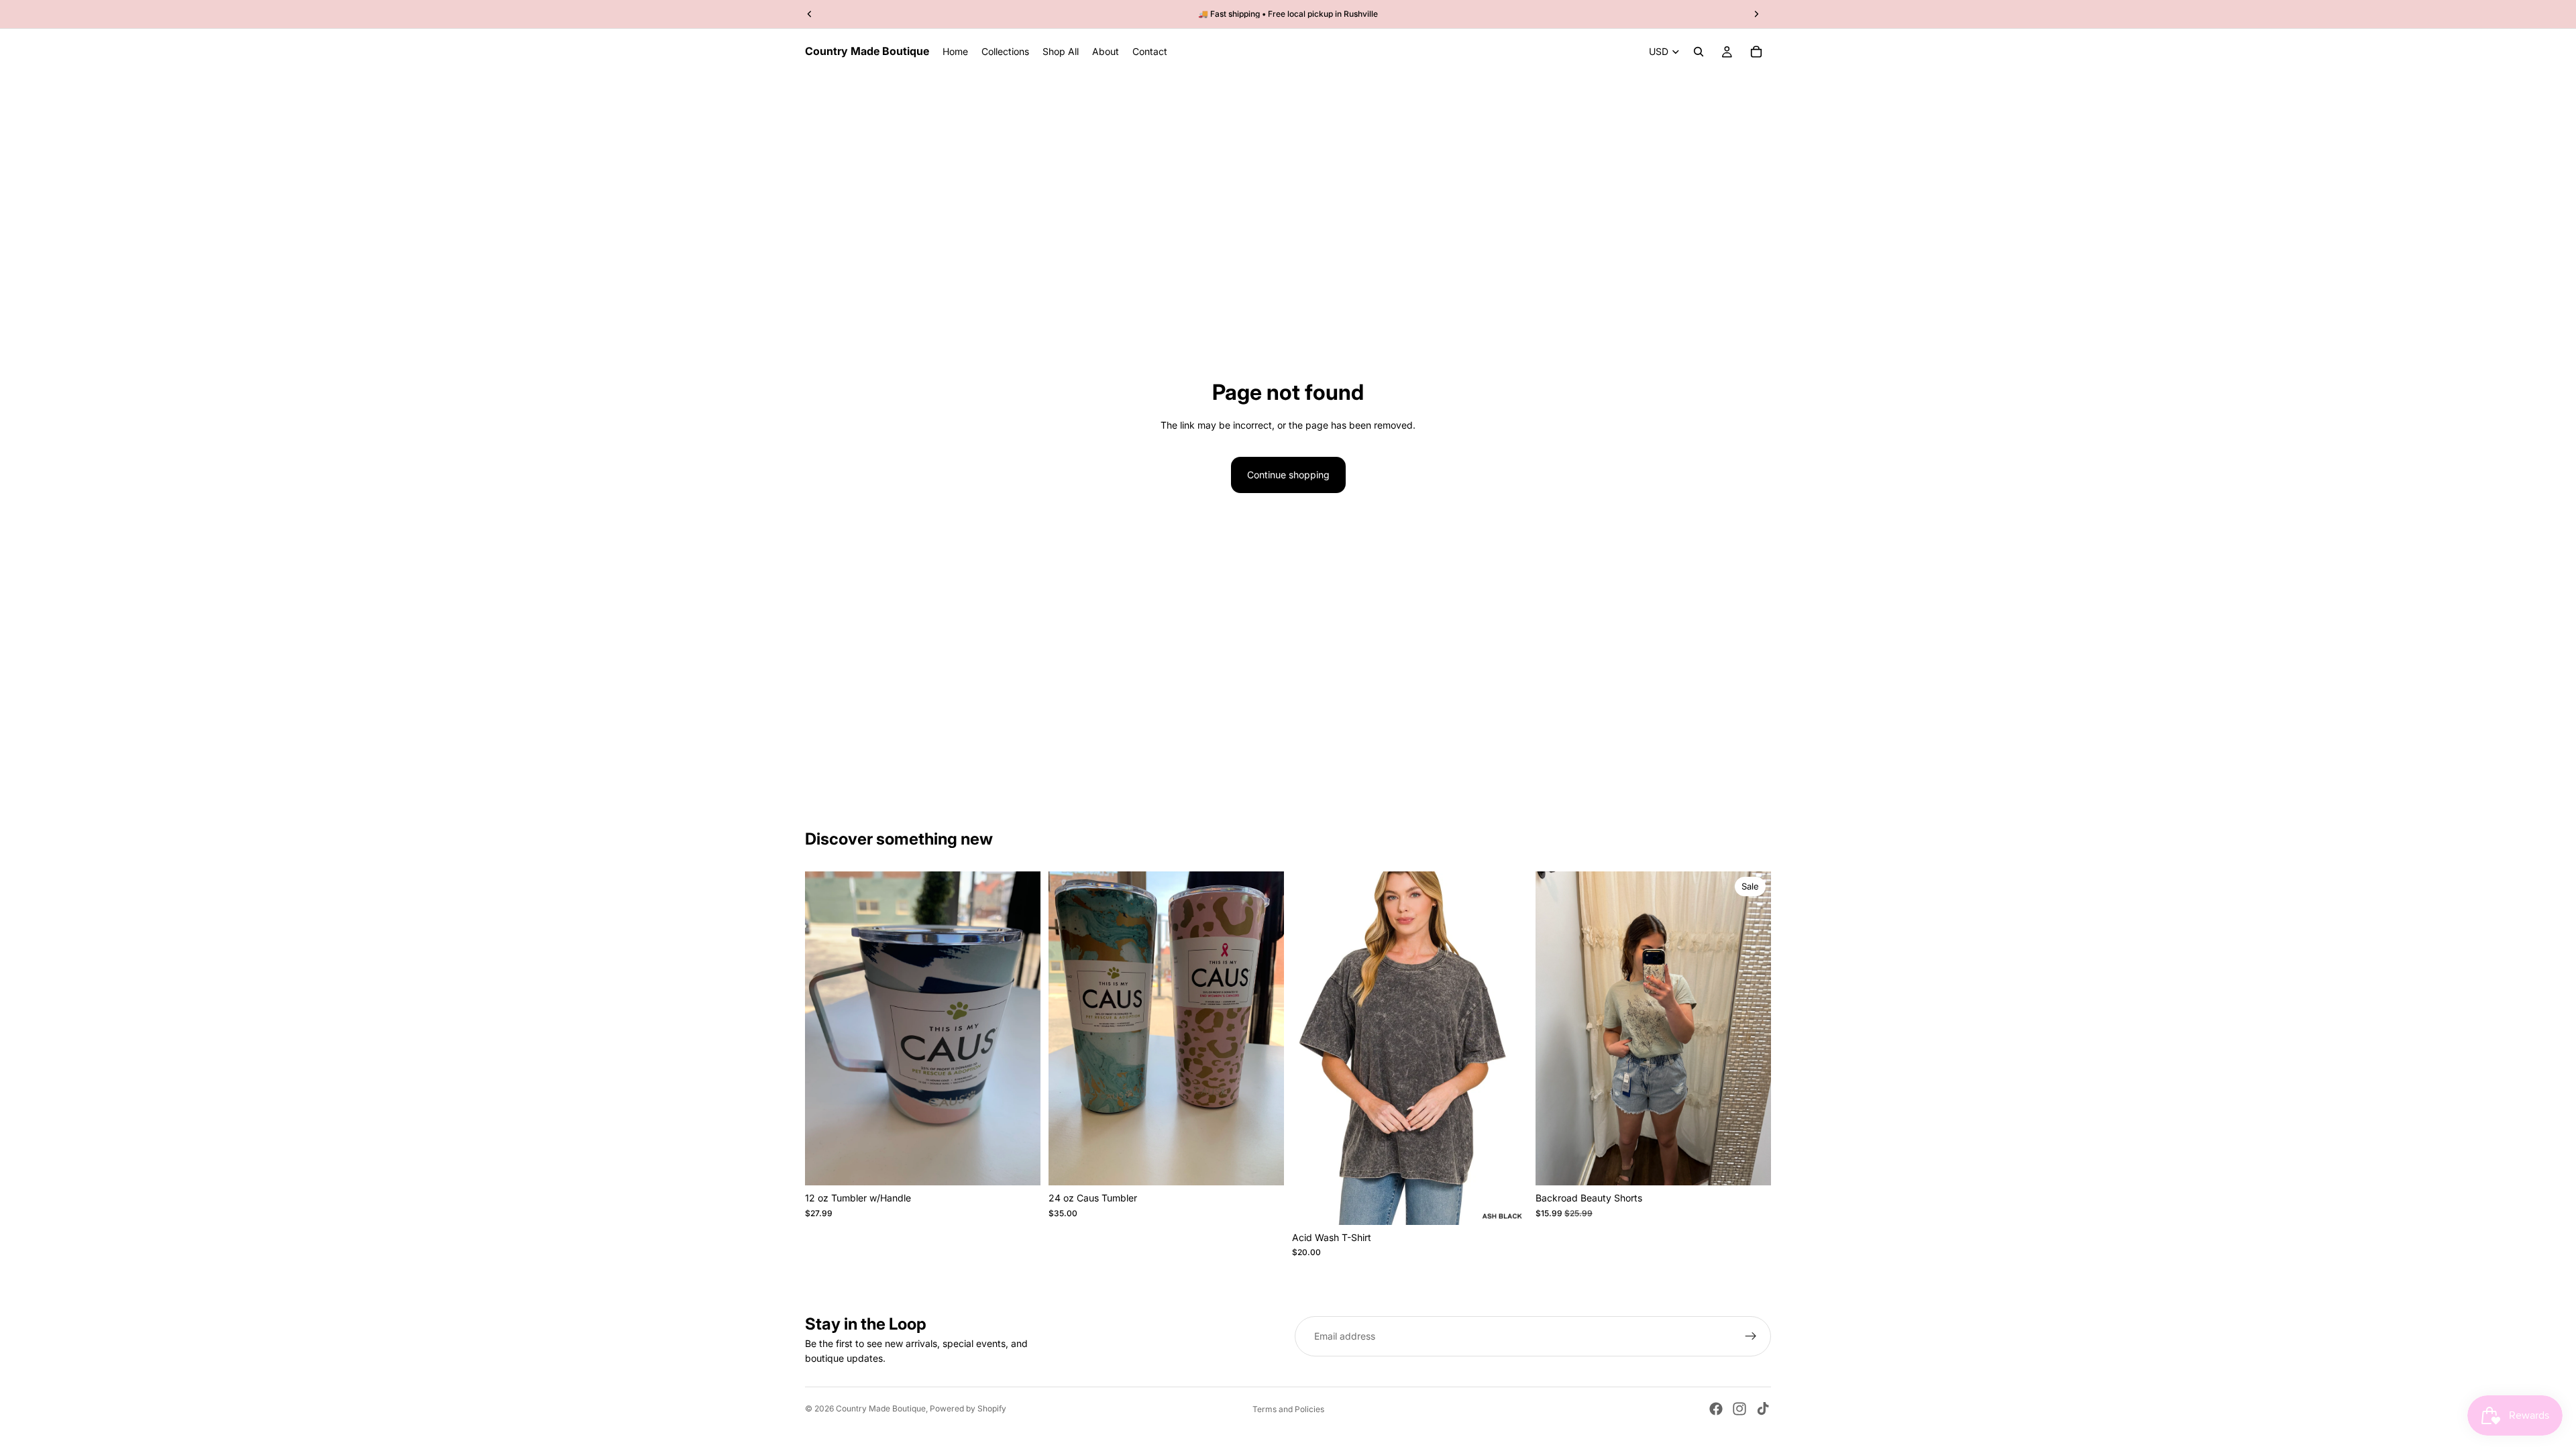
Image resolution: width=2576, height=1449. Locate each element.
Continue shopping (1288, 475)
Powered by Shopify (968, 1408)
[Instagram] (1739, 1409)
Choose (1031, 1164)
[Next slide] (1751, 1028)
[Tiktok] (1763, 1409)
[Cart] (1756, 52)
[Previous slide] (1556, 1028)
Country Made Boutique (881, 1408)
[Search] (1699, 52)
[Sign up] (1751, 1336)
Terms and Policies (1288, 1409)
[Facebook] (1716, 1409)
